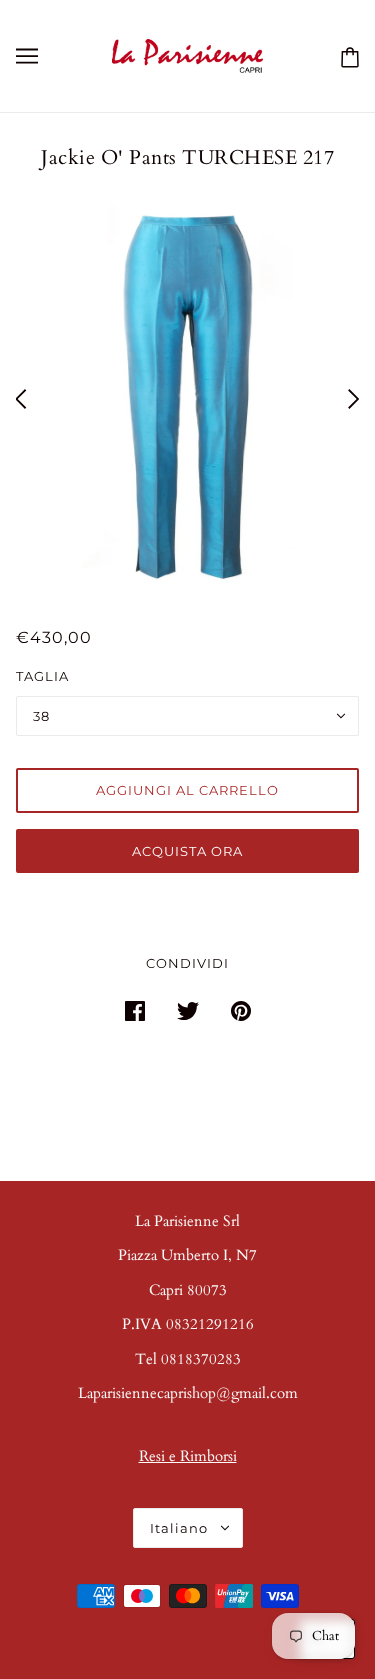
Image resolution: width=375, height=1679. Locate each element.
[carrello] (346, 56)
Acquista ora (187, 851)
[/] (187, 54)
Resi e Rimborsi (188, 1456)
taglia (42, 676)
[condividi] (135, 1010)
